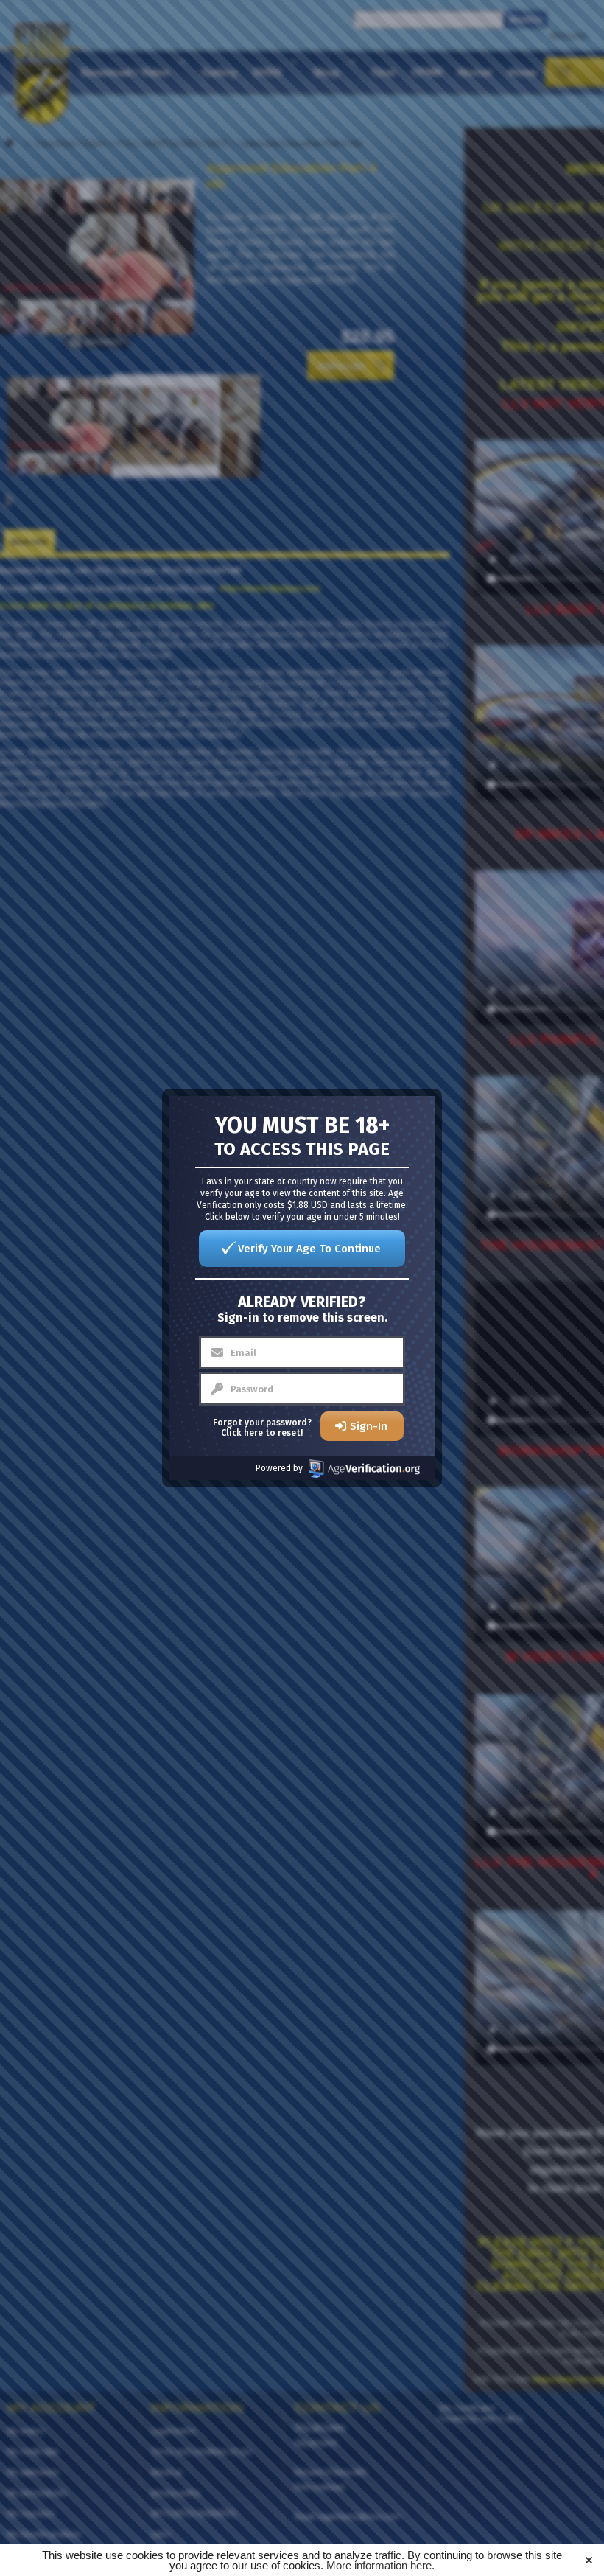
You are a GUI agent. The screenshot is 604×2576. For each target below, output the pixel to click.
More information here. (380, 2565)
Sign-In (369, 1426)
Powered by (279, 1468)
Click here (242, 1433)
